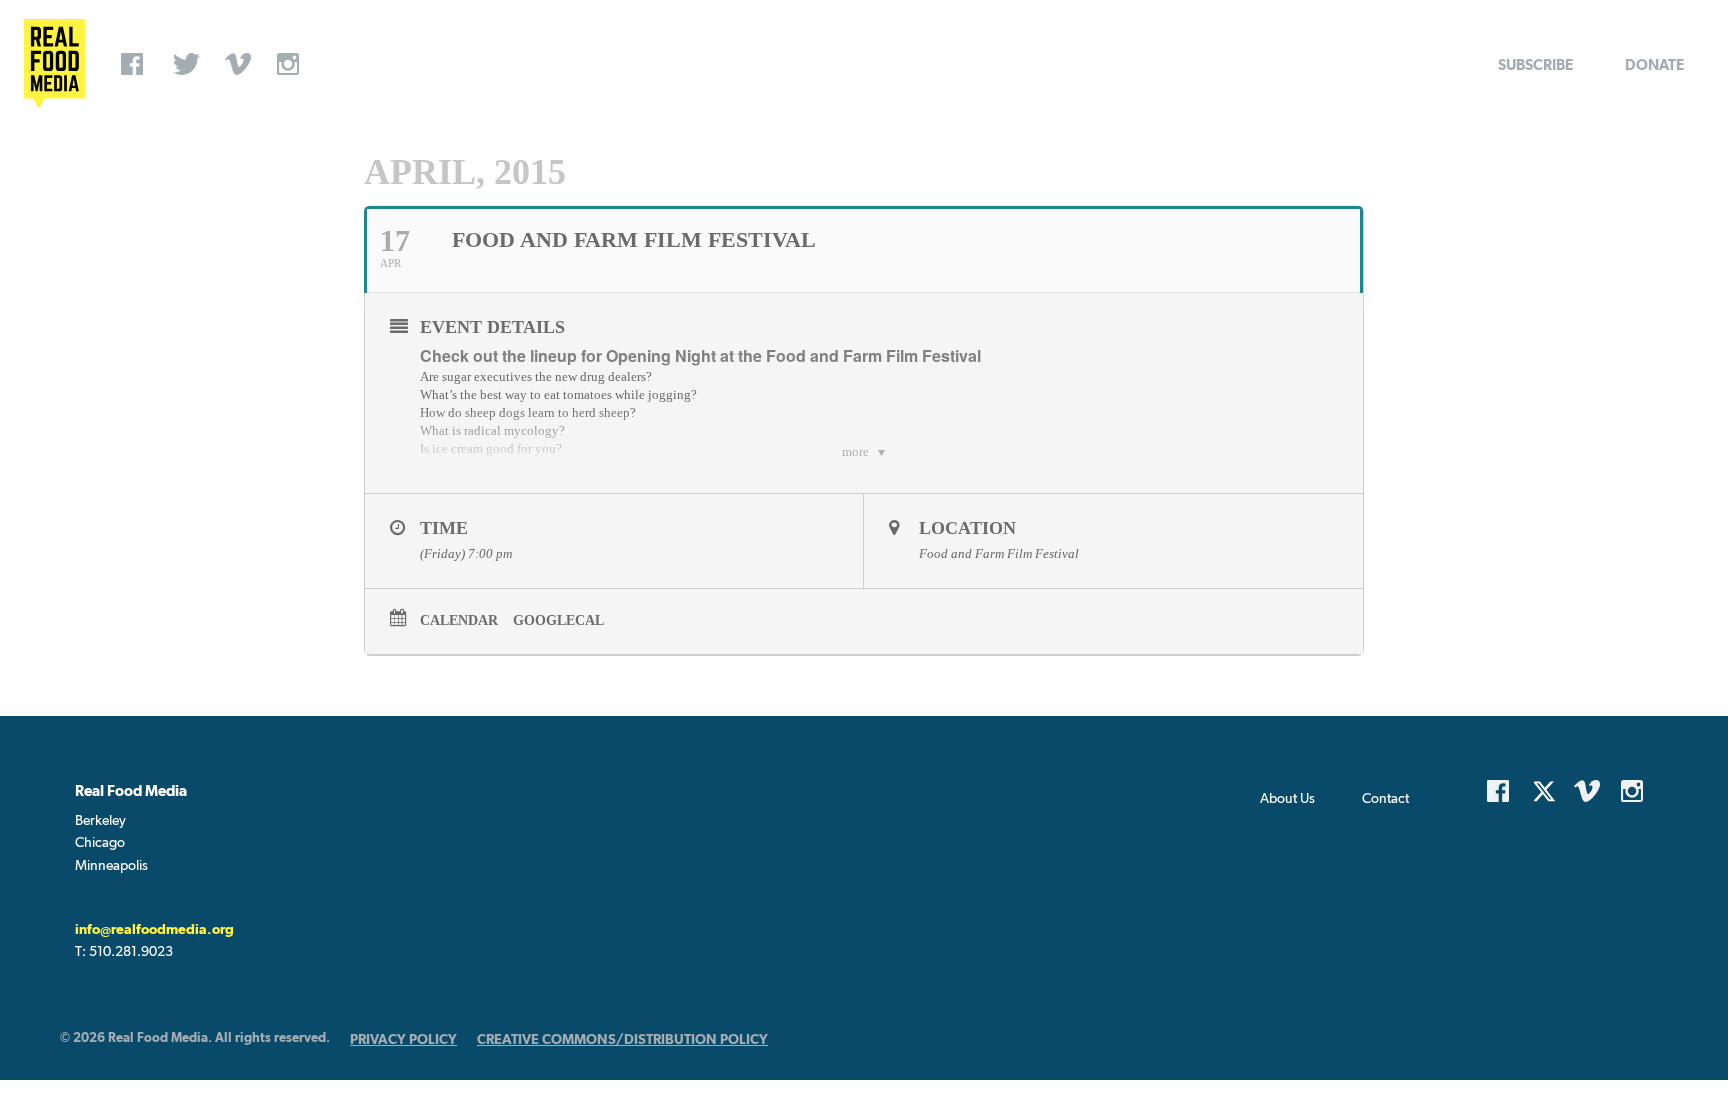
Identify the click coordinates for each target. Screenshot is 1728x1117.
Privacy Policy (403, 1039)
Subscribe (1535, 64)
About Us (1287, 798)
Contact (1385, 798)
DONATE (1654, 64)
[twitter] (189, 64)
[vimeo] (241, 64)
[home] (54, 64)
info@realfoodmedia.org (154, 929)
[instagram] (293, 64)
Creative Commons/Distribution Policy (622, 1039)
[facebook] (137, 64)
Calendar (459, 620)
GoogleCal (558, 620)
